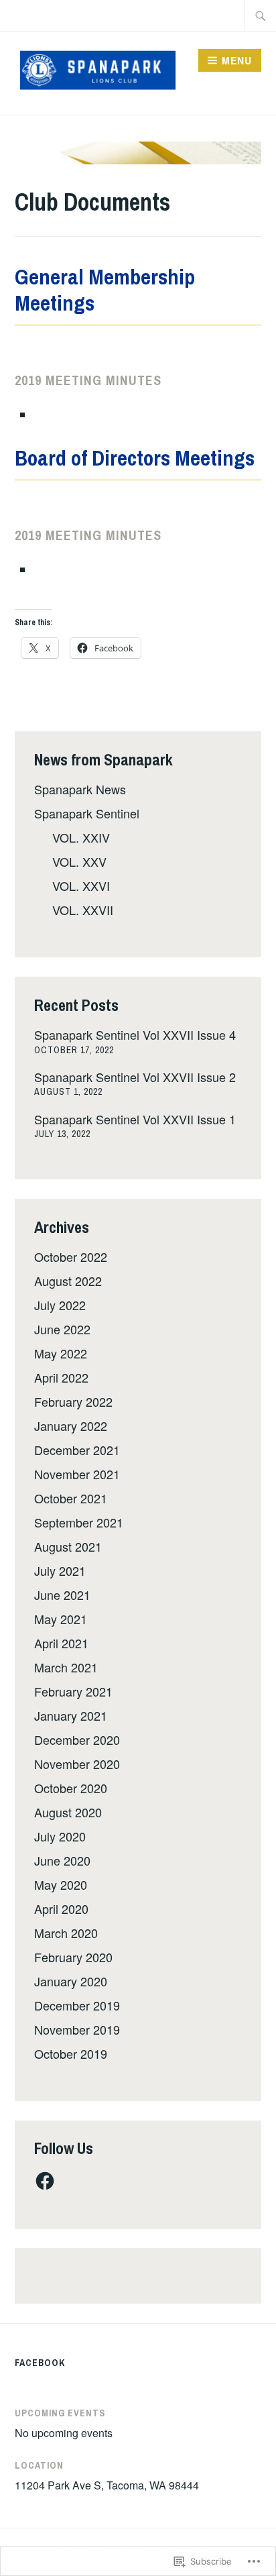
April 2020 (61, 1909)
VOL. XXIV (81, 837)
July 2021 (60, 1570)
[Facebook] (45, 2181)
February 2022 (73, 1401)
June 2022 (62, 1329)
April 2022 (61, 1377)
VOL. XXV (79, 861)
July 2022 (60, 1305)
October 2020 (71, 1788)
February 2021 (73, 1691)
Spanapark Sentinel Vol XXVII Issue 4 (135, 1034)
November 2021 (77, 1474)
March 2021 (66, 1667)
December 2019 (77, 2005)
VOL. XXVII (83, 910)
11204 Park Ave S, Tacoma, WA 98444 (107, 2485)
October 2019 (71, 2053)
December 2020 (77, 1739)
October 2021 (71, 1498)
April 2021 (61, 1643)
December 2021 (77, 1450)
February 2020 (73, 1957)
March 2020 (66, 1933)
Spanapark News (80, 789)
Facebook (40, 2363)
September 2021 (79, 1522)
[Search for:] (261, 15)
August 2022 (68, 1281)
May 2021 (61, 1619)
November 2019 (77, 2029)
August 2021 (68, 1546)
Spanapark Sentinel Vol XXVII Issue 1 (135, 1119)
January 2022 (71, 1426)
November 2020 (77, 1764)
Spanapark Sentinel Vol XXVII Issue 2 (135, 1077)
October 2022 (71, 1256)
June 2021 (62, 1595)
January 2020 (71, 1981)
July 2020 (60, 1836)
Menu (237, 60)
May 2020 (61, 1884)
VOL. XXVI (81, 885)
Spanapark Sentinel (87, 813)
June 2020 (62, 1860)
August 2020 (68, 1812)
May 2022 (61, 1353)
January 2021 (71, 1715)
